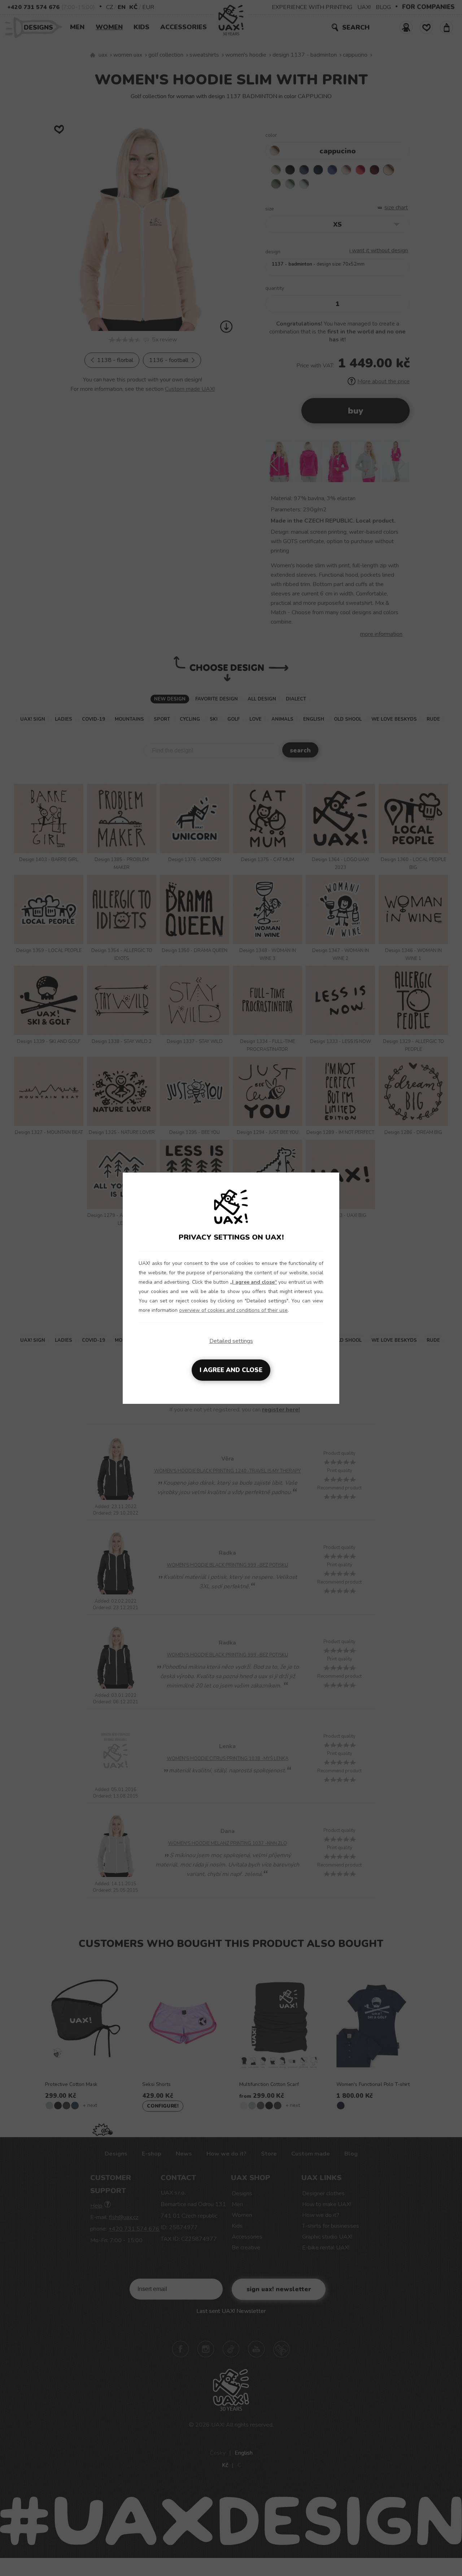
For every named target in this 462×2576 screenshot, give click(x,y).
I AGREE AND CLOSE (231, 1370)
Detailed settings (231, 1341)
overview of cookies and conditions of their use (233, 1310)
